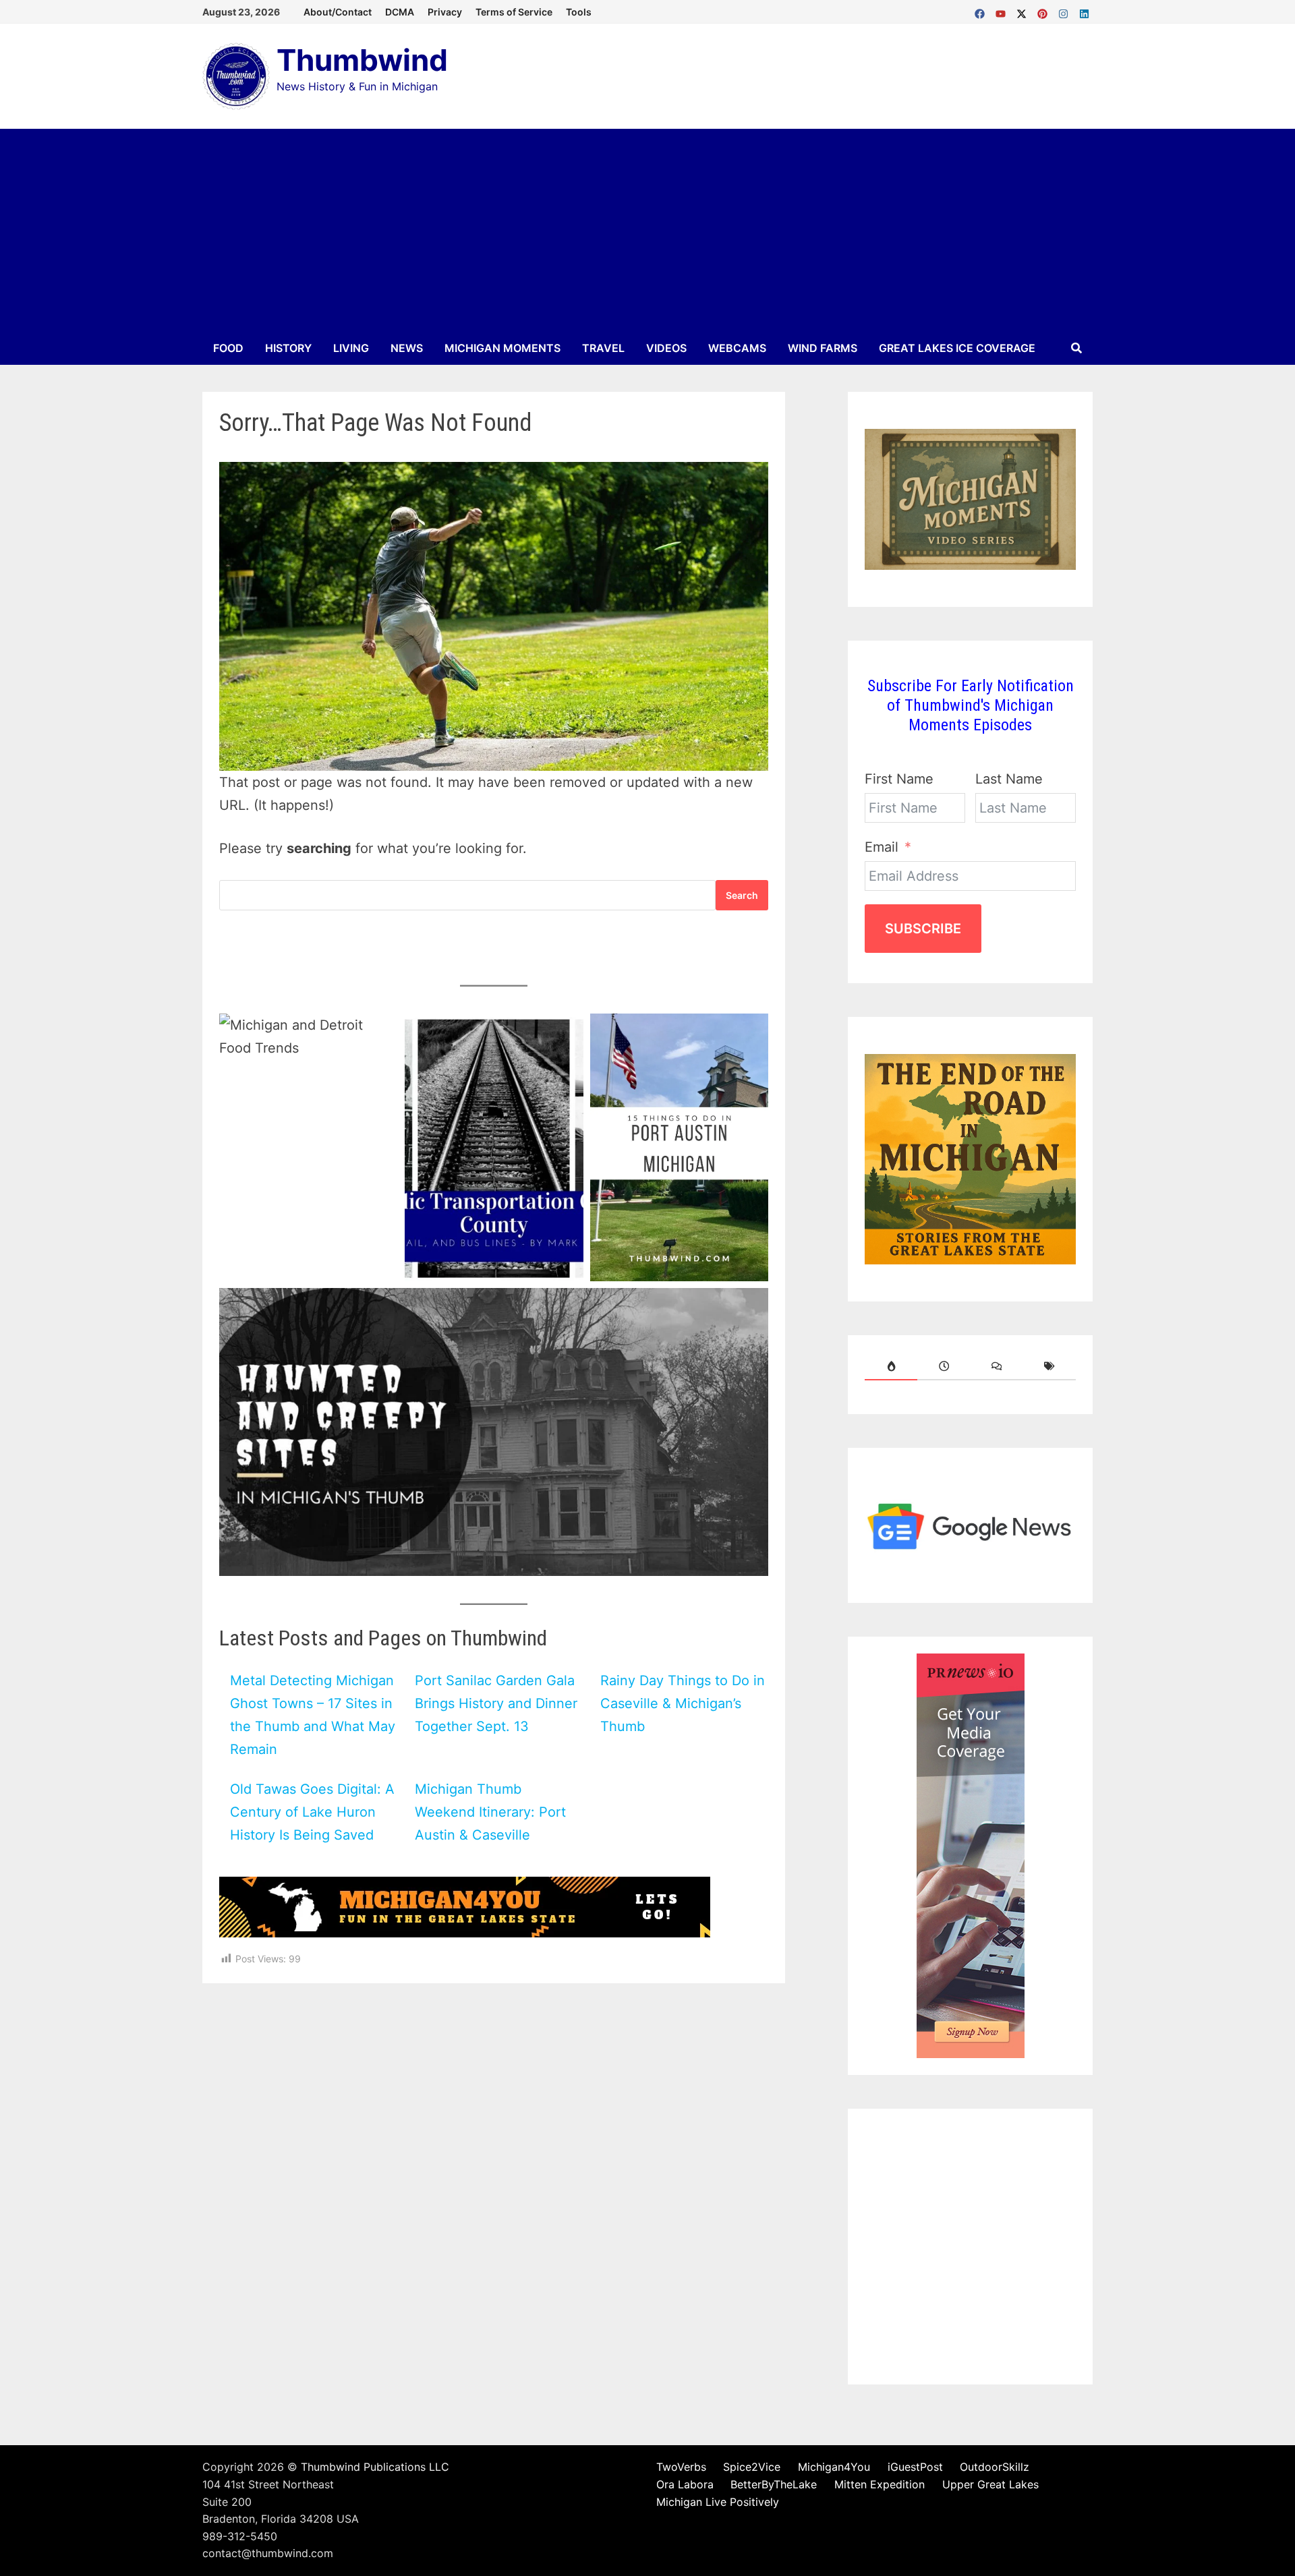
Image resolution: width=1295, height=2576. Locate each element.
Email (882, 847)
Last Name (1009, 779)
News (407, 348)
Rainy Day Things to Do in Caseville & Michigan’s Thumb (683, 1703)
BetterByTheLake (774, 2484)
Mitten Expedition (880, 2484)
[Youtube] (1003, 11)
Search (742, 895)
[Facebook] (982, 11)
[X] (1024, 11)
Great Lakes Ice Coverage (957, 348)
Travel (603, 348)
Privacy (445, 12)
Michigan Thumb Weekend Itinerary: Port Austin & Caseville (490, 1812)
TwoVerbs (681, 2467)
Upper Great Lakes (990, 2484)
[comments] (997, 1366)
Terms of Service (514, 12)
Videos (666, 348)
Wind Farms (823, 348)
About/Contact (338, 12)
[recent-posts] (944, 1366)
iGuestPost (915, 2467)
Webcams (737, 348)
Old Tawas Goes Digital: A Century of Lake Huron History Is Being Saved (312, 1812)
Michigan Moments (502, 348)
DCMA (400, 12)
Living (351, 348)
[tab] (891, 1366)
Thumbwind (362, 60)
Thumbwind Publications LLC (375, 2467)
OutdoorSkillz (995, 2467)
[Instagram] (1065, 11)
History (288, 348)
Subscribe (923, 929)
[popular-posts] (891, 1366)
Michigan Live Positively (718, 2502)
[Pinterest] (1044, 11)
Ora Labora (685, 2484)
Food (228, 348)
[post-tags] (1049, 1366)
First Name (899, 779)
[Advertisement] (647, 230)
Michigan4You (834, 2467)
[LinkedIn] (1084, 11)
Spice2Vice (752, 2467)
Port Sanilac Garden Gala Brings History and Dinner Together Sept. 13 (496, 1703)
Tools (579, 12)
